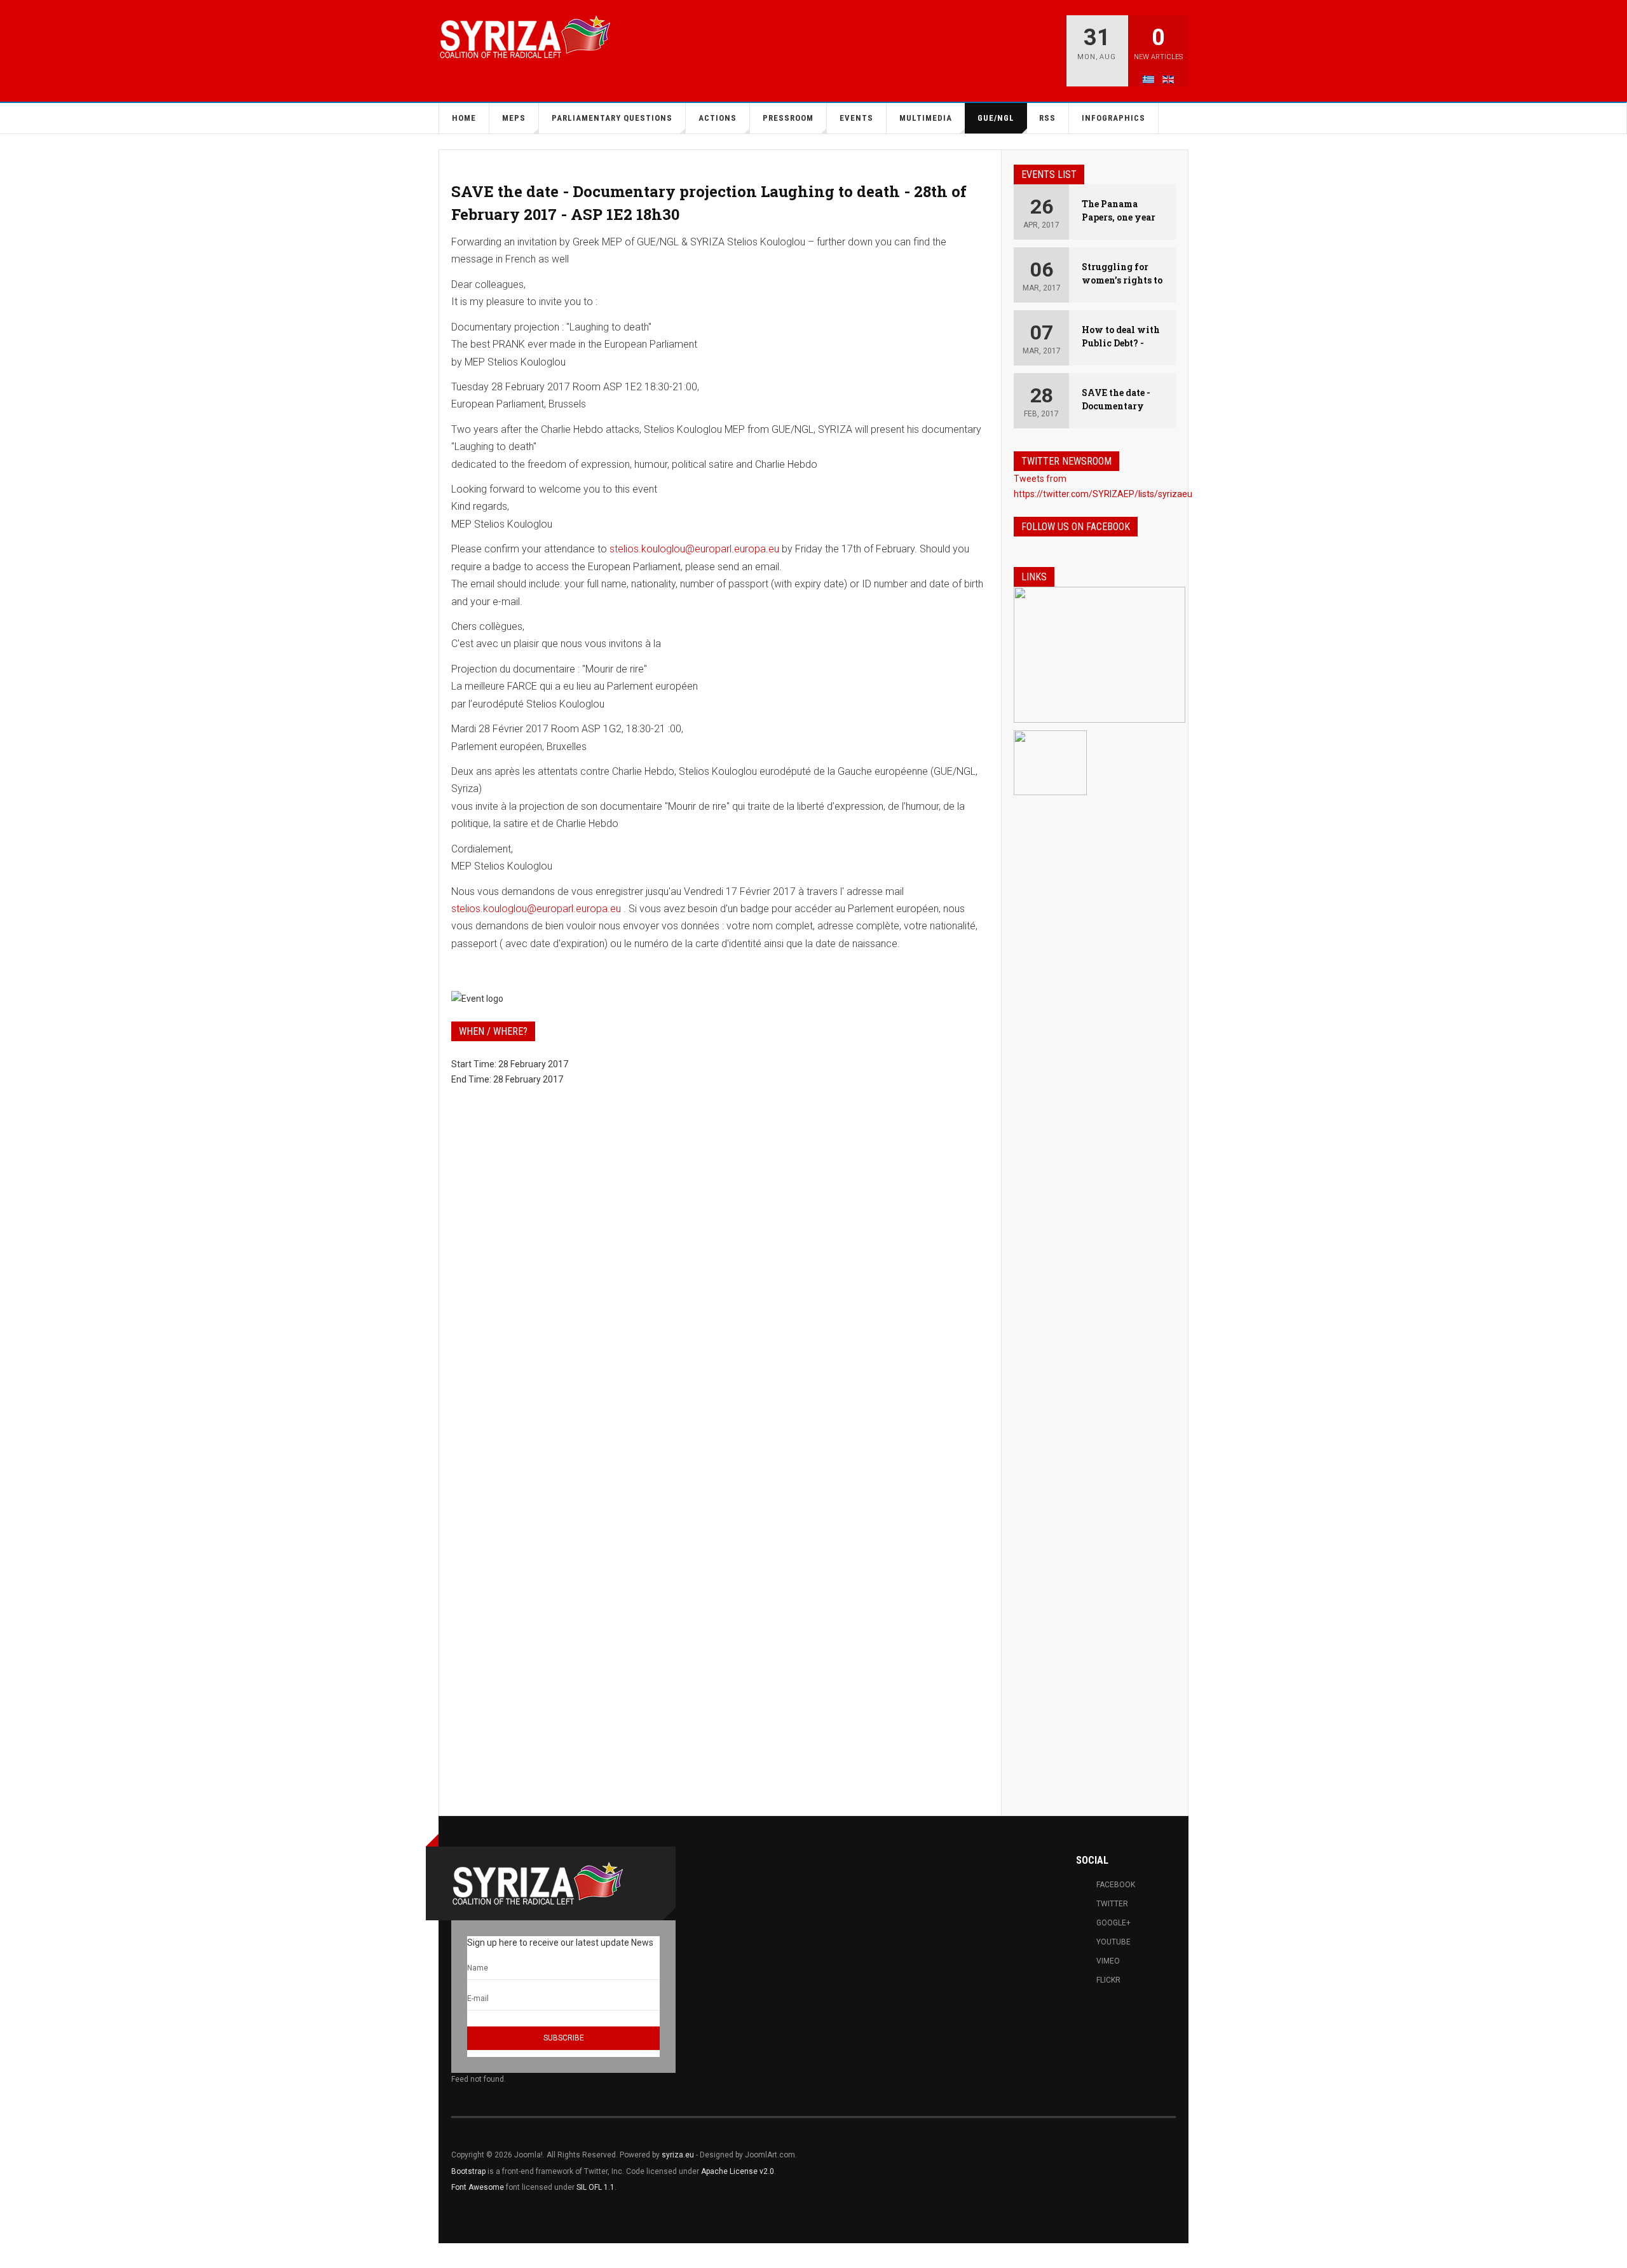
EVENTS (856, 118)
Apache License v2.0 (738, 2171)
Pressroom (788, 118)
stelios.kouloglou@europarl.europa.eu (694, 549)
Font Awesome (478, 2187)
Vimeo (1108, 1961)
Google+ (1113, 1923)
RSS (1047, 118)
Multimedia (926, 118)
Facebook (1116, 1885)
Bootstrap (468, 2171)
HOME (464, 118)
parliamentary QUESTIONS (612, 118)
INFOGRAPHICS (1113, 118)
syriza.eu (678, 2155)
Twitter (1112, 1904)
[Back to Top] (14, 2256)
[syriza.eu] (524, 37)
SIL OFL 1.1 (596, 2187)
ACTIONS (718, 118)
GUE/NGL (996, 118)
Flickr (1108, 1980)
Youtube (1113, 1942)
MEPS (514, 118)
